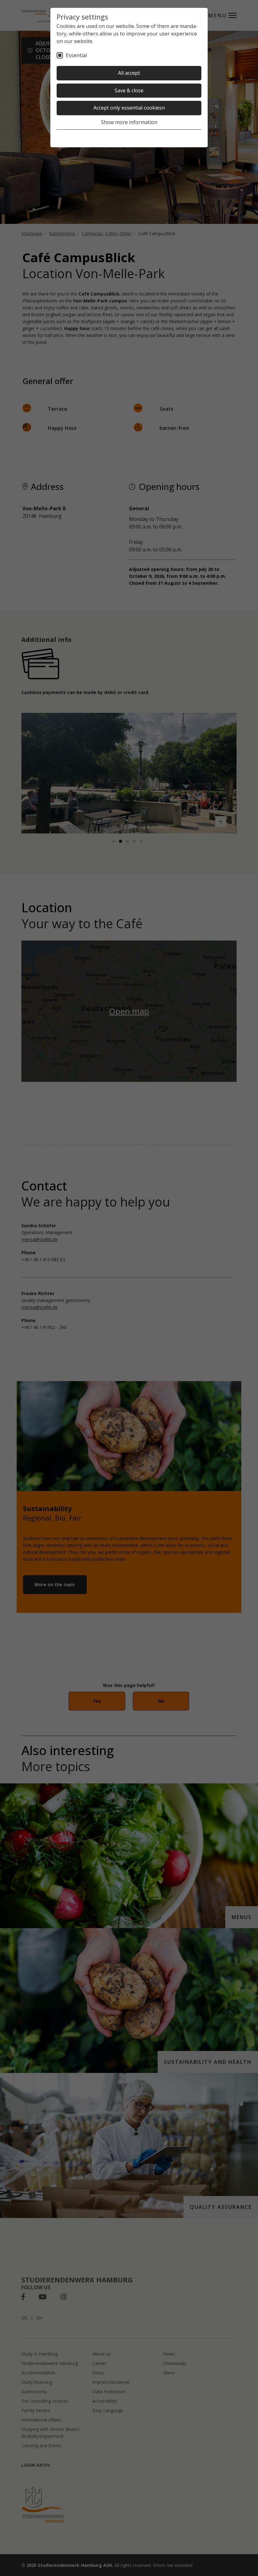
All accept (129, 73)
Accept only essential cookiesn (129, 108)
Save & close (129, 90)
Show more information (129, 122)
